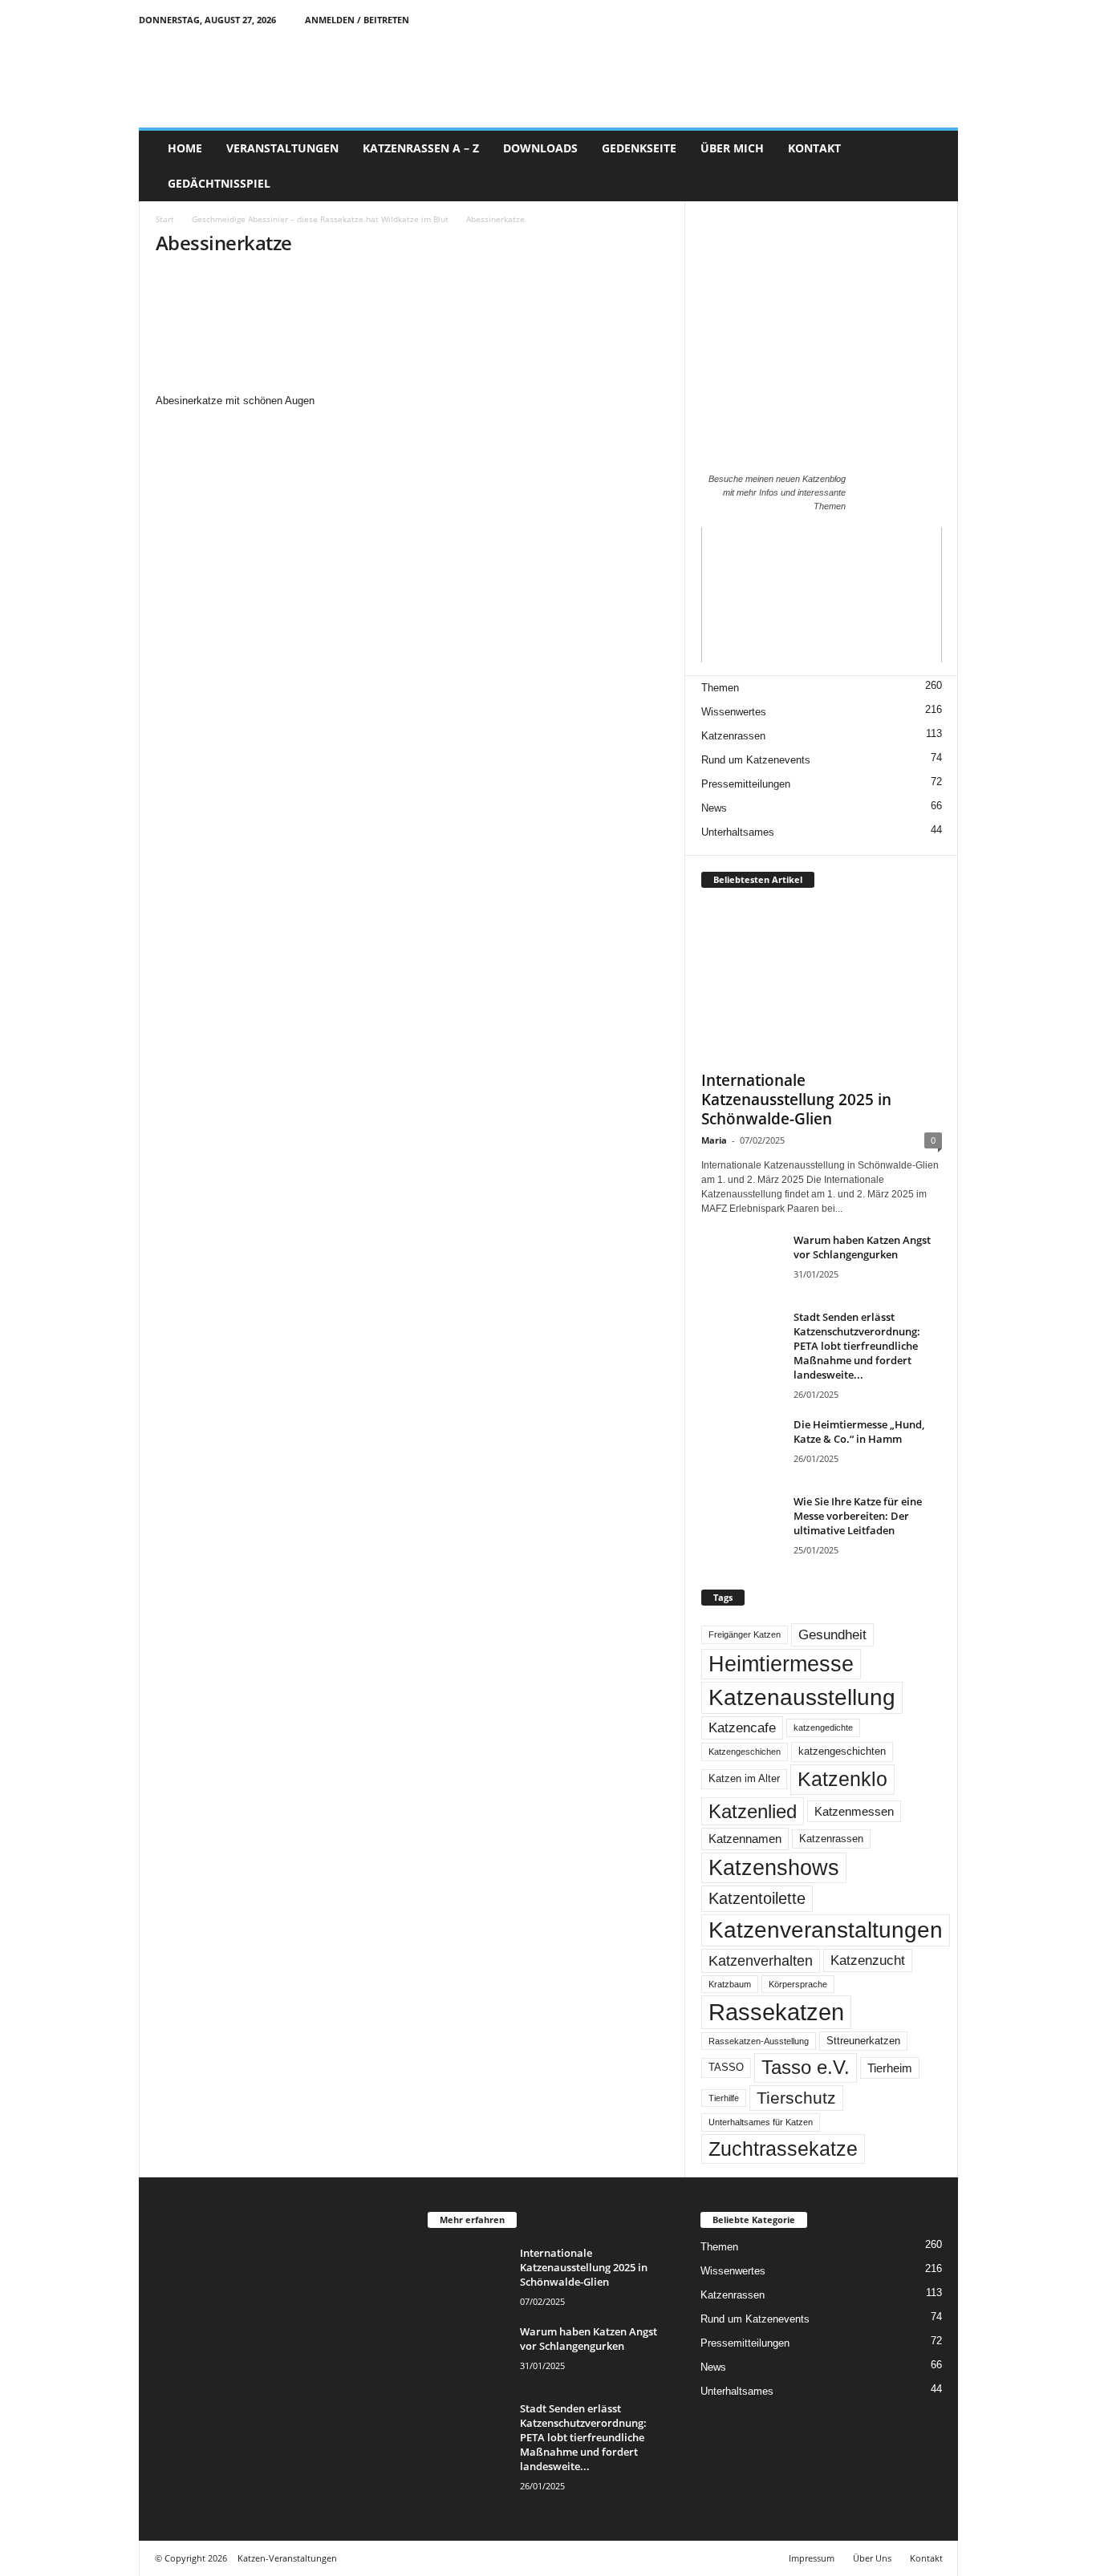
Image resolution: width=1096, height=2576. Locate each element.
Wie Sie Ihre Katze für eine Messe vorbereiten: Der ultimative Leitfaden (858, 1516)
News (714, 808)
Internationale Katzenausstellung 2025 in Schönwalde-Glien (796, 1100)
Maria (714, 1140)
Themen (720, 688)
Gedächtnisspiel (219, 183)
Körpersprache (798, 1984)
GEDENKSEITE (639, 148)
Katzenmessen (854, 1811)
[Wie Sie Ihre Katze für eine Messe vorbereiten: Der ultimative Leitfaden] (741, 1524)
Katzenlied (753, 1811)
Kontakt (926, 2558)
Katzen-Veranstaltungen (287, 2558)
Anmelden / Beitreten (357, 20)
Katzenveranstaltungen (826, 1930)
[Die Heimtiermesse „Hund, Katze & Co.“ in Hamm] (741, 1447)
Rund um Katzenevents (756, 760)
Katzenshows (774, 1868)
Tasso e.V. (806, 2067)
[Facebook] (896, 20)
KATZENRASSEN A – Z (421, 148)
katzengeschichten (842, 1752)
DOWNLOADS (540, 148)
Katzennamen (745, 1839)
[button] (934, 166)
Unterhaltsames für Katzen (761, 2122)
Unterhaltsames (738, 832)
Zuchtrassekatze (783, 2149)
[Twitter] (921, 20)
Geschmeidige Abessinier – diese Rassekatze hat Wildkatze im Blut (320, 219)
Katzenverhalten (761, 1961)
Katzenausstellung (802, 1697)
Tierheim (890, 2068)
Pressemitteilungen (746, 784)
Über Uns (872, 2558)
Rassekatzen (776, 2012)
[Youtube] (946, 20)
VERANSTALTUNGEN (282, 148)
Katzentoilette (757, 1898)
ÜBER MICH (732, 148)
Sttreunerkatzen (863, 2041)
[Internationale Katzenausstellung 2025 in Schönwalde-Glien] (822, 983)
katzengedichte (823, 1727)
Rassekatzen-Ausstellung (759, 2041)
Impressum (812, 2558)
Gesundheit (832, 1634)
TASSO (726, 2068)
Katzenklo (842, 1779)
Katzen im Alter (744, 1779)
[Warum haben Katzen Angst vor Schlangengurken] (741, 1263)
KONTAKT (814, 148)
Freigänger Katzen (745, 1634)
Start (165, 219)
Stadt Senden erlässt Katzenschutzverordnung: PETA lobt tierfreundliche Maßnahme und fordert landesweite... (857, 1346)
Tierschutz (796, 2098)
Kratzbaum (730, 1984)
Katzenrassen (733, 736)
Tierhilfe (724, 2098)
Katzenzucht (868, 1960)
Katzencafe (742, 1727)
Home (185, 148)
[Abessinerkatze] (412, 332)
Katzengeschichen (745, 1752)
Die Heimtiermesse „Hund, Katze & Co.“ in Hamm (859, 1432)
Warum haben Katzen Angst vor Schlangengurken (862, 1247)
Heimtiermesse (781, 1664)
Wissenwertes (734, 712)
